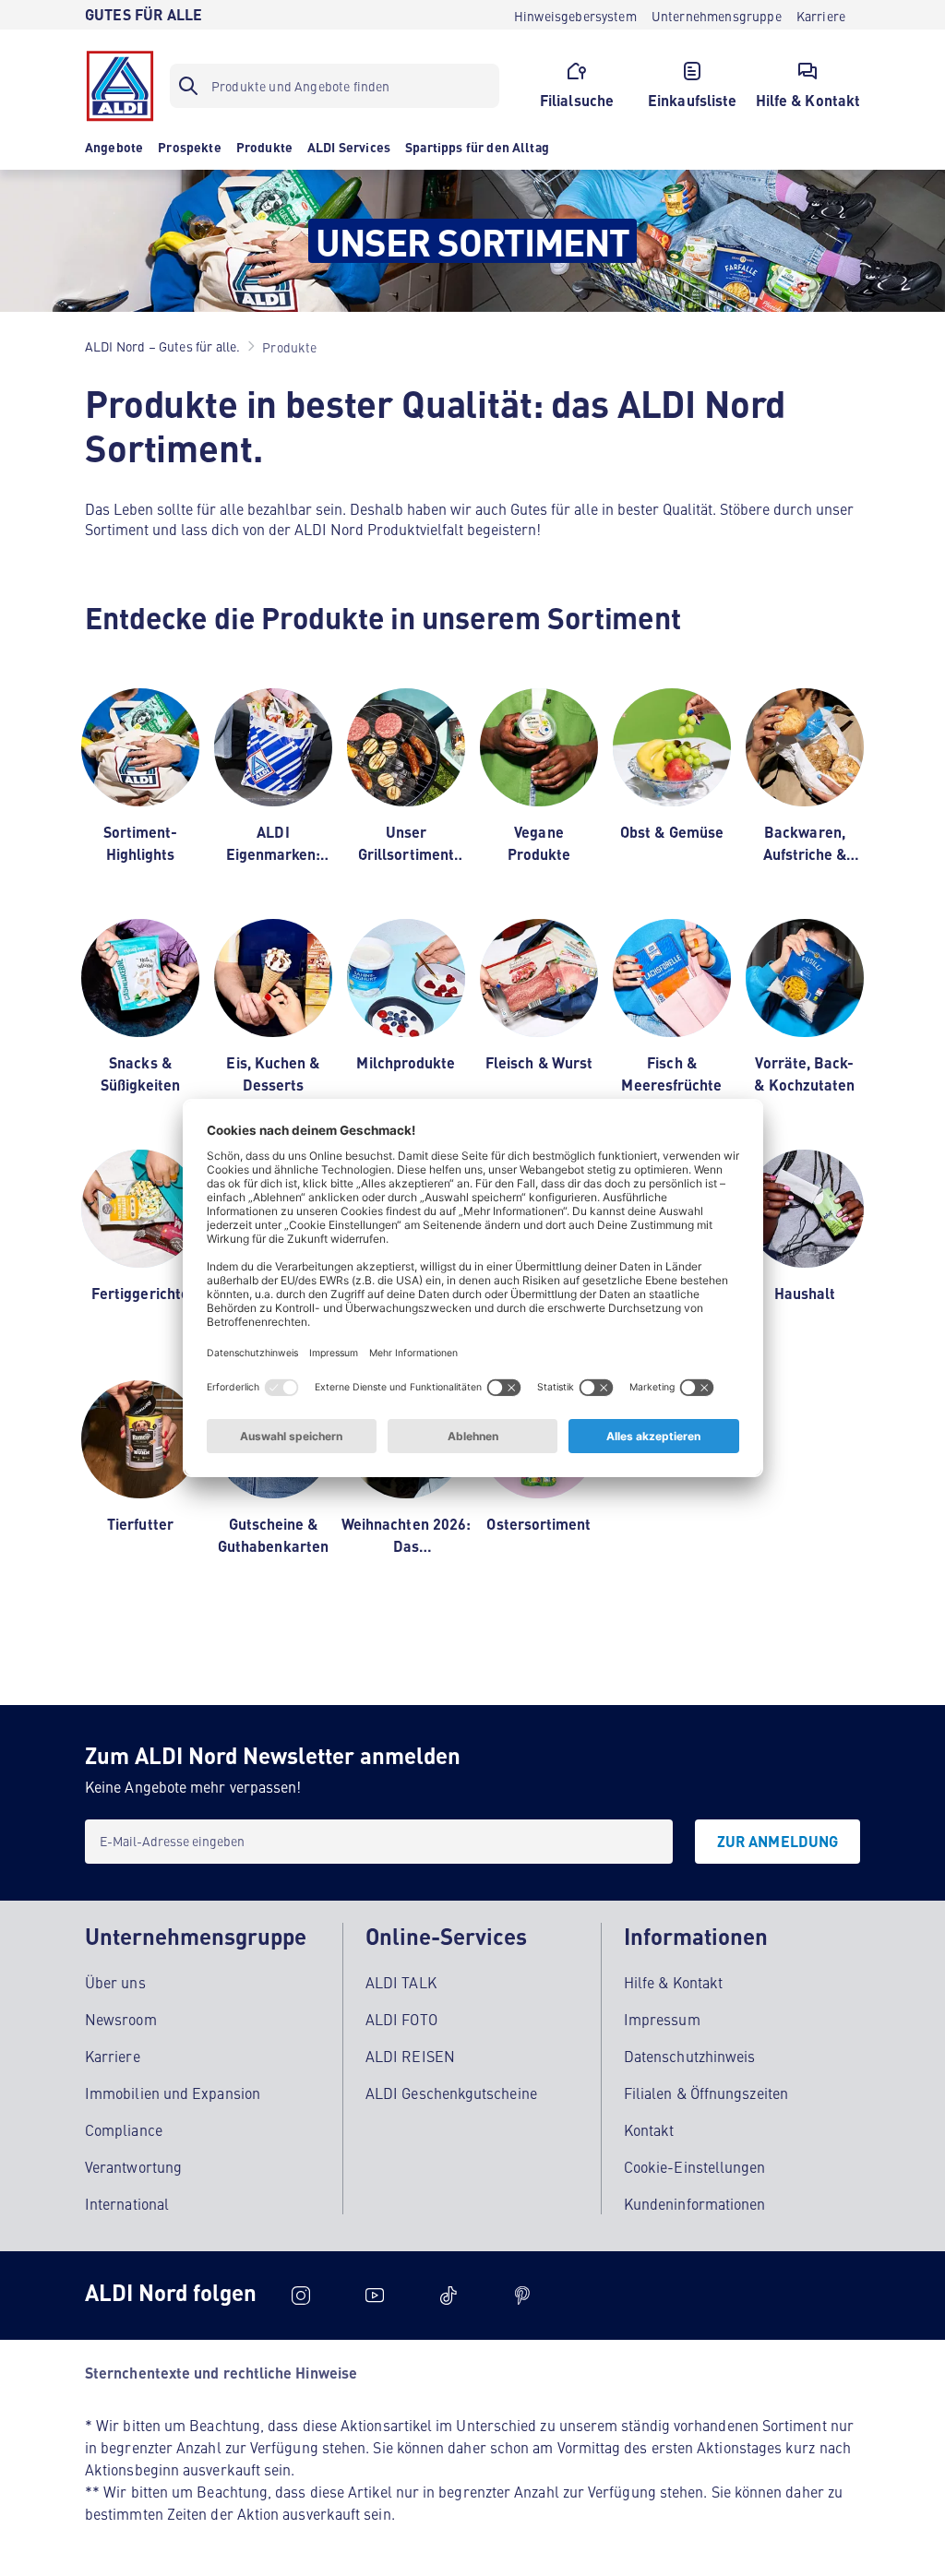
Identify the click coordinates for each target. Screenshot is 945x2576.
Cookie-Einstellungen (695, 2166)
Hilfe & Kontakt (673, 1982)
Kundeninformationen (695, 2203)
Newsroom (121, 2019)
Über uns (115, 1982)
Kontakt (649, 2129)
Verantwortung (133, 2166)
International (127, 2203)
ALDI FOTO (401, 2019)
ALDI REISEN (410, 2056)
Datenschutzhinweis (689, 2056)
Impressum (662, 2019)
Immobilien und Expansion (173, 2093)
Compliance (124, 2129)
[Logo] (120, 86)
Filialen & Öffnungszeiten (706, 2093)
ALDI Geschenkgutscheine (451, 2093)
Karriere (113, 2056)
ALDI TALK (401, 1982)
